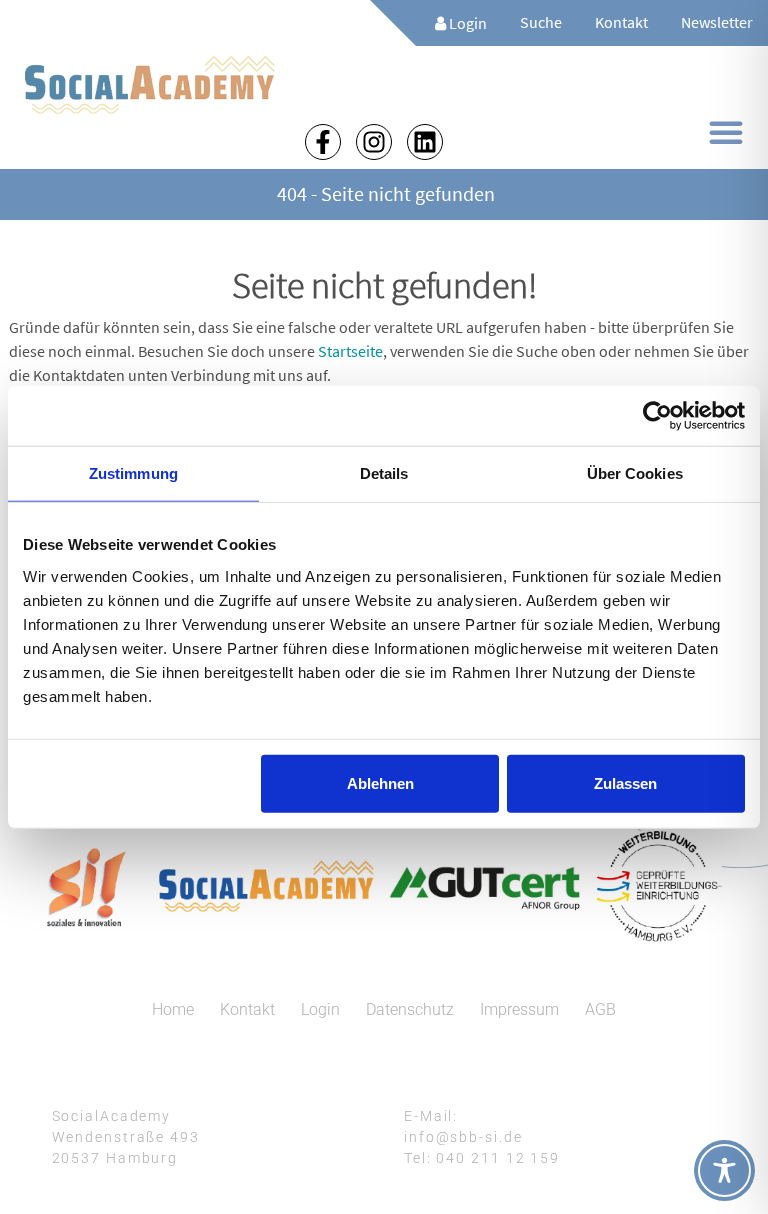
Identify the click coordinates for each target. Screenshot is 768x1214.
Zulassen (625, 782)
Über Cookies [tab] (635, 473)
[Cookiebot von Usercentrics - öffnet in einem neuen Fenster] (657, 416)
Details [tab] (384, 473)
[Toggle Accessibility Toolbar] (724, 1170)
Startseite (350, 351)
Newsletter (717, 22)
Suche (541, 22)
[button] (726, 132)
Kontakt (621, 22)
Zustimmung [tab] (133, 473)
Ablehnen (380, 782)
